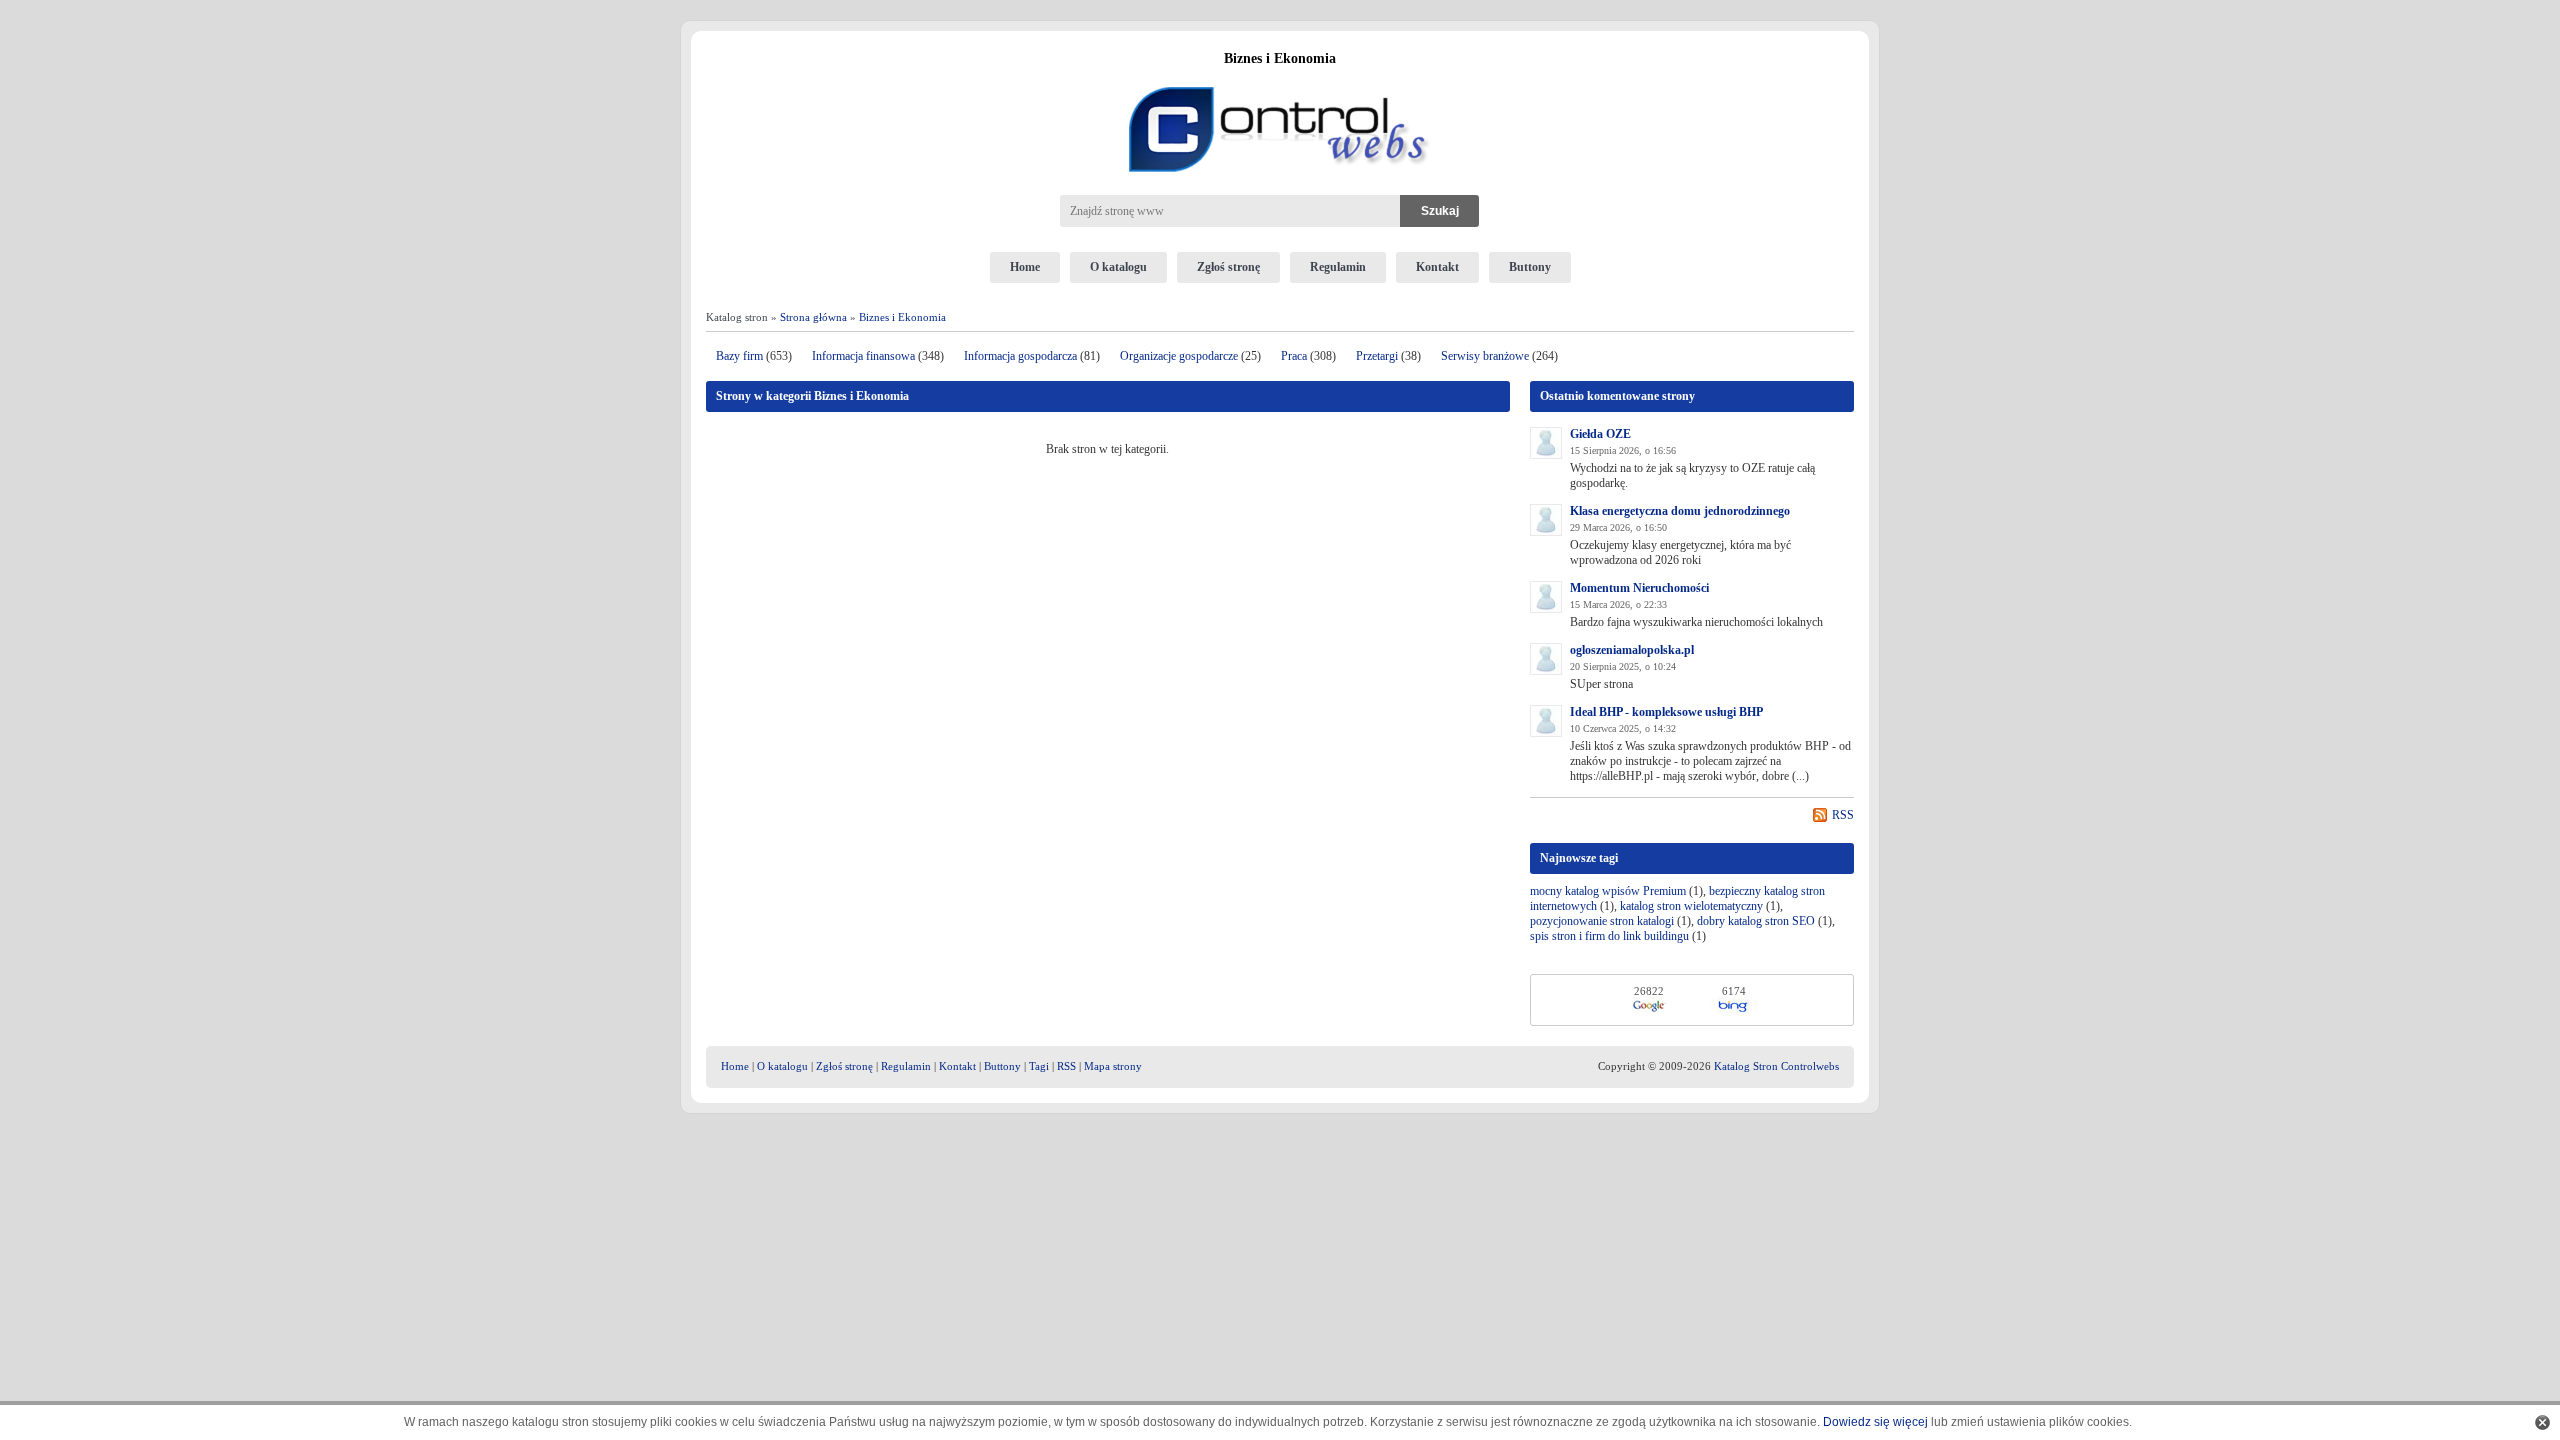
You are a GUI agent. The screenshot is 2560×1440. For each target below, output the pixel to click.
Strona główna (813, 317)
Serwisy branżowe (1485, 356)
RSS (1843, 815)
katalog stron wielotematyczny (1691, 906)
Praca (1294, 356)
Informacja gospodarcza (1020, 356)
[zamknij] (2542, 1422)
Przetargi (1377, 356)
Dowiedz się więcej (1875, 1422)
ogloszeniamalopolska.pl (1632, 650)
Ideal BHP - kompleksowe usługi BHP (1666, 712)
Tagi (1039, 1066)
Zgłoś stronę (1228, 267)
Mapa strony (1113, 1066)
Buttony (1530, 267)
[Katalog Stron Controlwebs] (1280, 79)
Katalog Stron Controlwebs (1776, 1066)
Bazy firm (739, 356)
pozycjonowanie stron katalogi (1602, 921)
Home (1025, 267)
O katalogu (1118, 267)
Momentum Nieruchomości (1639, 588)
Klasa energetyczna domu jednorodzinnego (1680, 511)
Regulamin (1338, 267)
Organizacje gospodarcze (1179, 356)
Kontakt (1437, 267)
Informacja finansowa (863, 356)
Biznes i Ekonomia (902, 317)
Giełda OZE (1600, 434)
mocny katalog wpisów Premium (1608, 891)
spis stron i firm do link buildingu (1609, 936)
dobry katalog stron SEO (1756, 921)
